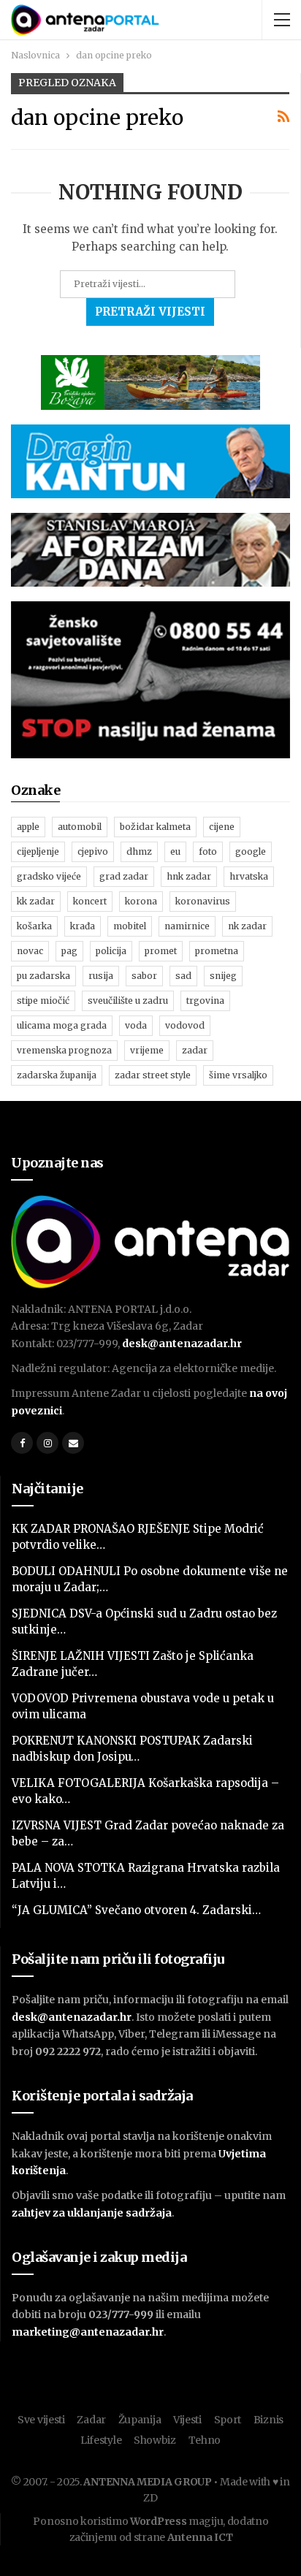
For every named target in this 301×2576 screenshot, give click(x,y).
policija (111, 951)
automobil (80, 827)
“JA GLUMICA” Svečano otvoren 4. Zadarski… (136, 1910)
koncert (90, 901)
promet (161, 951)
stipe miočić (43, 1001)
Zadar (91, 2420)
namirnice (187, 926)
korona (141, 901)
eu (175, 851)
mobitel (130, 926)
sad (183, 976)
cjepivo (93, 851)
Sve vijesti (41, 2420)
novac (30, 951)
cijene (222, 827)
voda (136, 1025)
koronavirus (203, 901)
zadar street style (153, 1075)
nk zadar (247, 926)
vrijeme (147, 1050)
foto (208, 851)
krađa (83, 926)
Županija (140, 2420)
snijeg (223, 976)
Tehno (205, 2440)
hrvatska (249, 876)
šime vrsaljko (238, 1075)
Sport (228, 2420)
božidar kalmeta (155, 827)
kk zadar (36, 901)
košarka (34, 926)
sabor (144, 976)
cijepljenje (38, 851)
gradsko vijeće (49, 876)
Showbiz (155, 2440)
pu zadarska (43, 976)
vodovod (185, 1025)
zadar (195, 1050)
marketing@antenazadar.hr (88, 2332)
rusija (101, 976)
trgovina (205, 1001)
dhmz (139, 851)
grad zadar (124, 876)
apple (28, 827)
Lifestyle (101, 2440)
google (251, 851)
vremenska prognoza (64, 1050)
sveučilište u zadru (128, 1001)
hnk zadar (189, 876)
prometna (217, 951)
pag (69, 951)
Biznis (268, 2420)
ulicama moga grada (62, 1025)
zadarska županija (57, 1075)
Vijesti (187, 2420)
